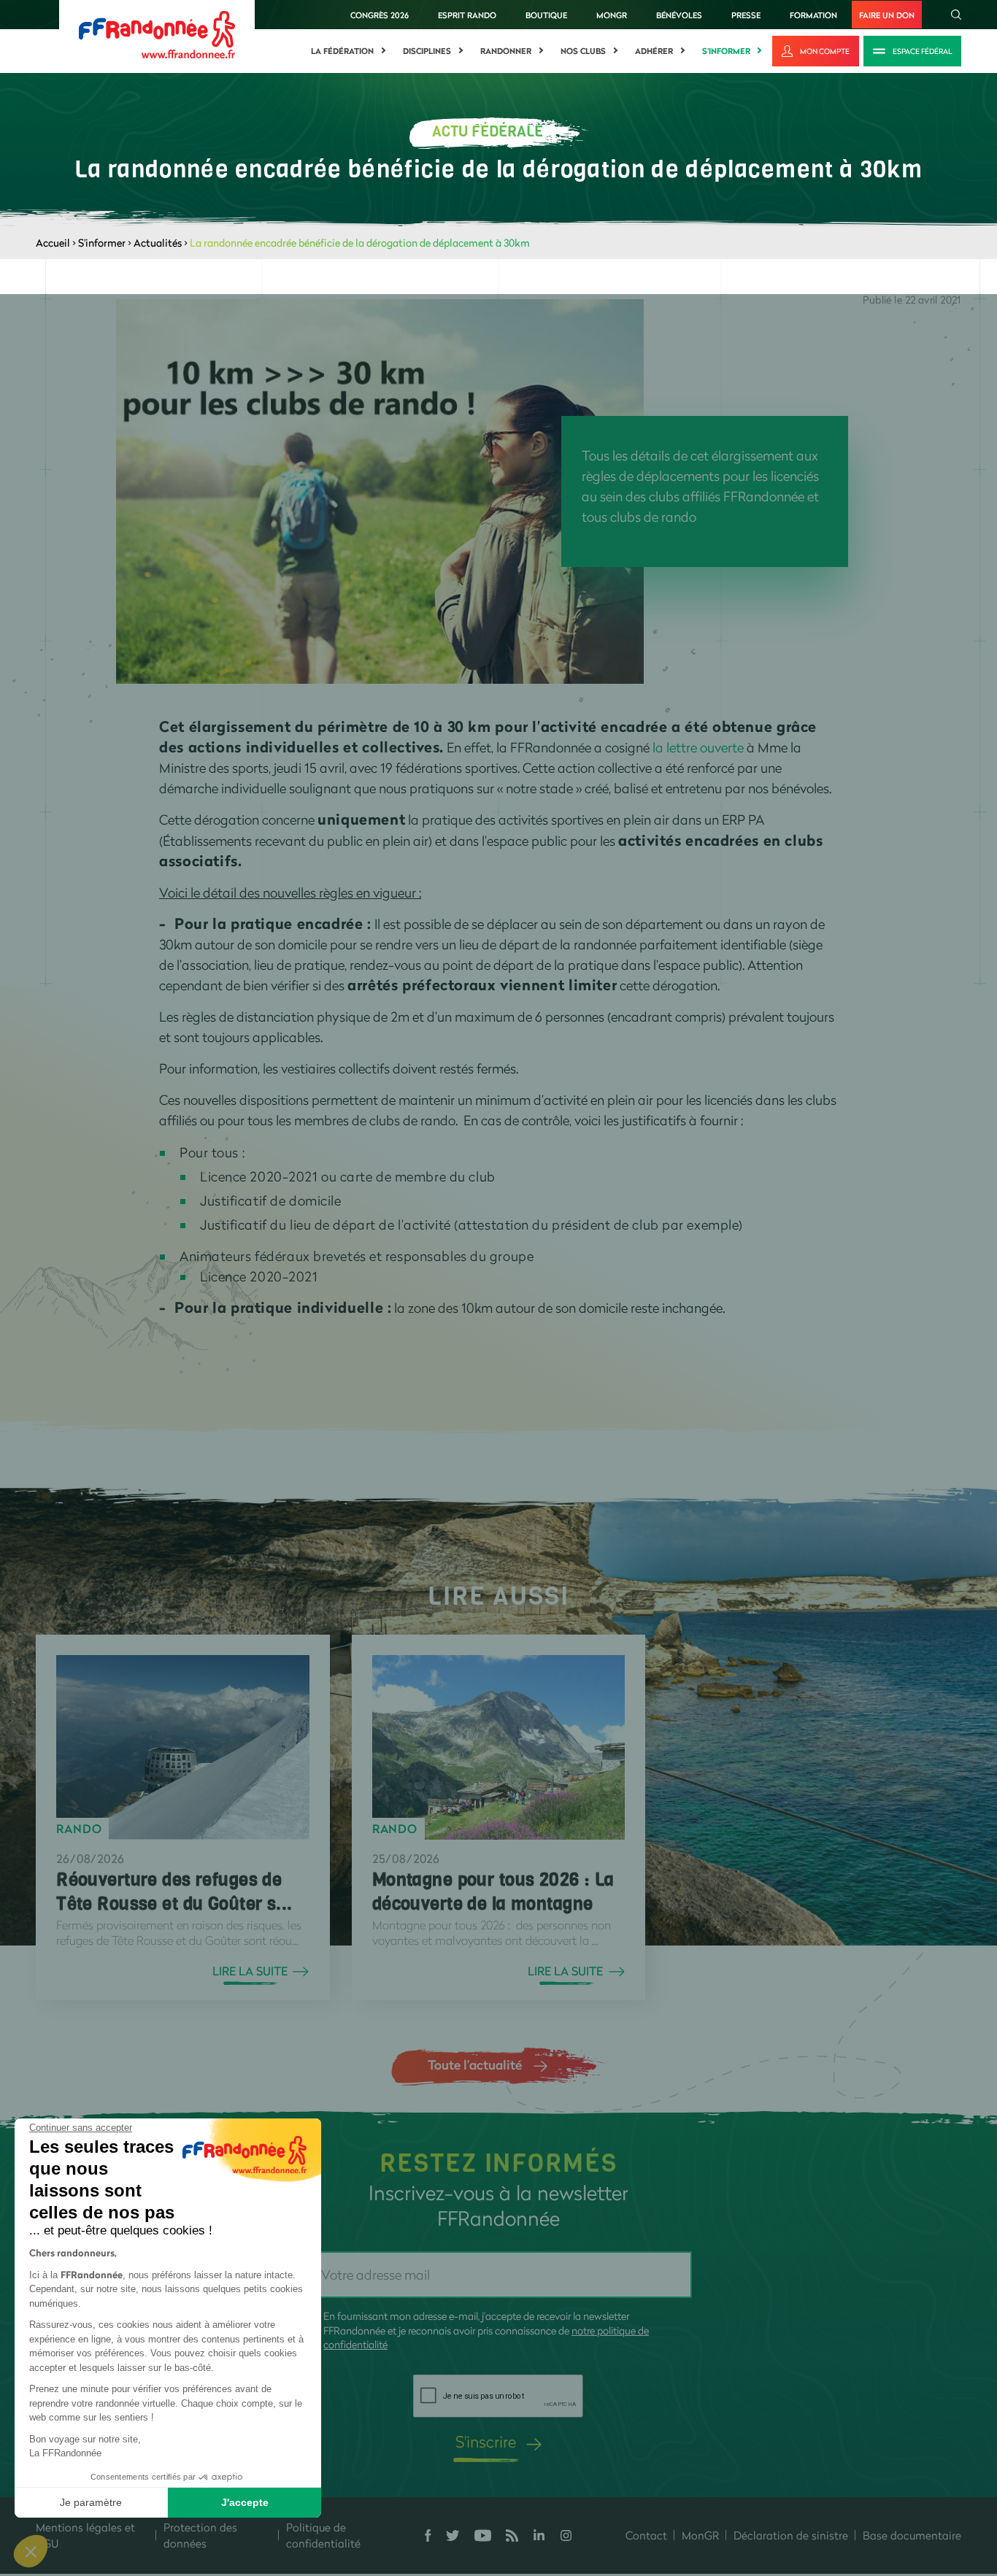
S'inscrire (486, 2441)
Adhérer (654, 51)
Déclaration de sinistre (791, 2535)
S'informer (726, 51)
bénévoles (679, 15)
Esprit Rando (467, 15)
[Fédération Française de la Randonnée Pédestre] (157, 33)
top (814, 2477)
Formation (813, 15)
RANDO (79, 1829)
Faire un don (887, 15)
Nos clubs (583, 51)
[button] (31, 2551)
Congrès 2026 (380, 15)
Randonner (506, 51)
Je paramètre (91, 2502)
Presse (746, 15)
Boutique (546, 15)
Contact (646, 2535)
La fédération (342, 51)
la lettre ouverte (698, 747)
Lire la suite (250, 1971)
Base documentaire (912, 2535)
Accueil (53, 243)
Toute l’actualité (475, 2064)
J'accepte (245, 2502)
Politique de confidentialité (323, 2535)
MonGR (612, 15)
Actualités (158, 243)
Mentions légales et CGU (85, 2535)
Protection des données (200, 2535)
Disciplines (427, 51)
